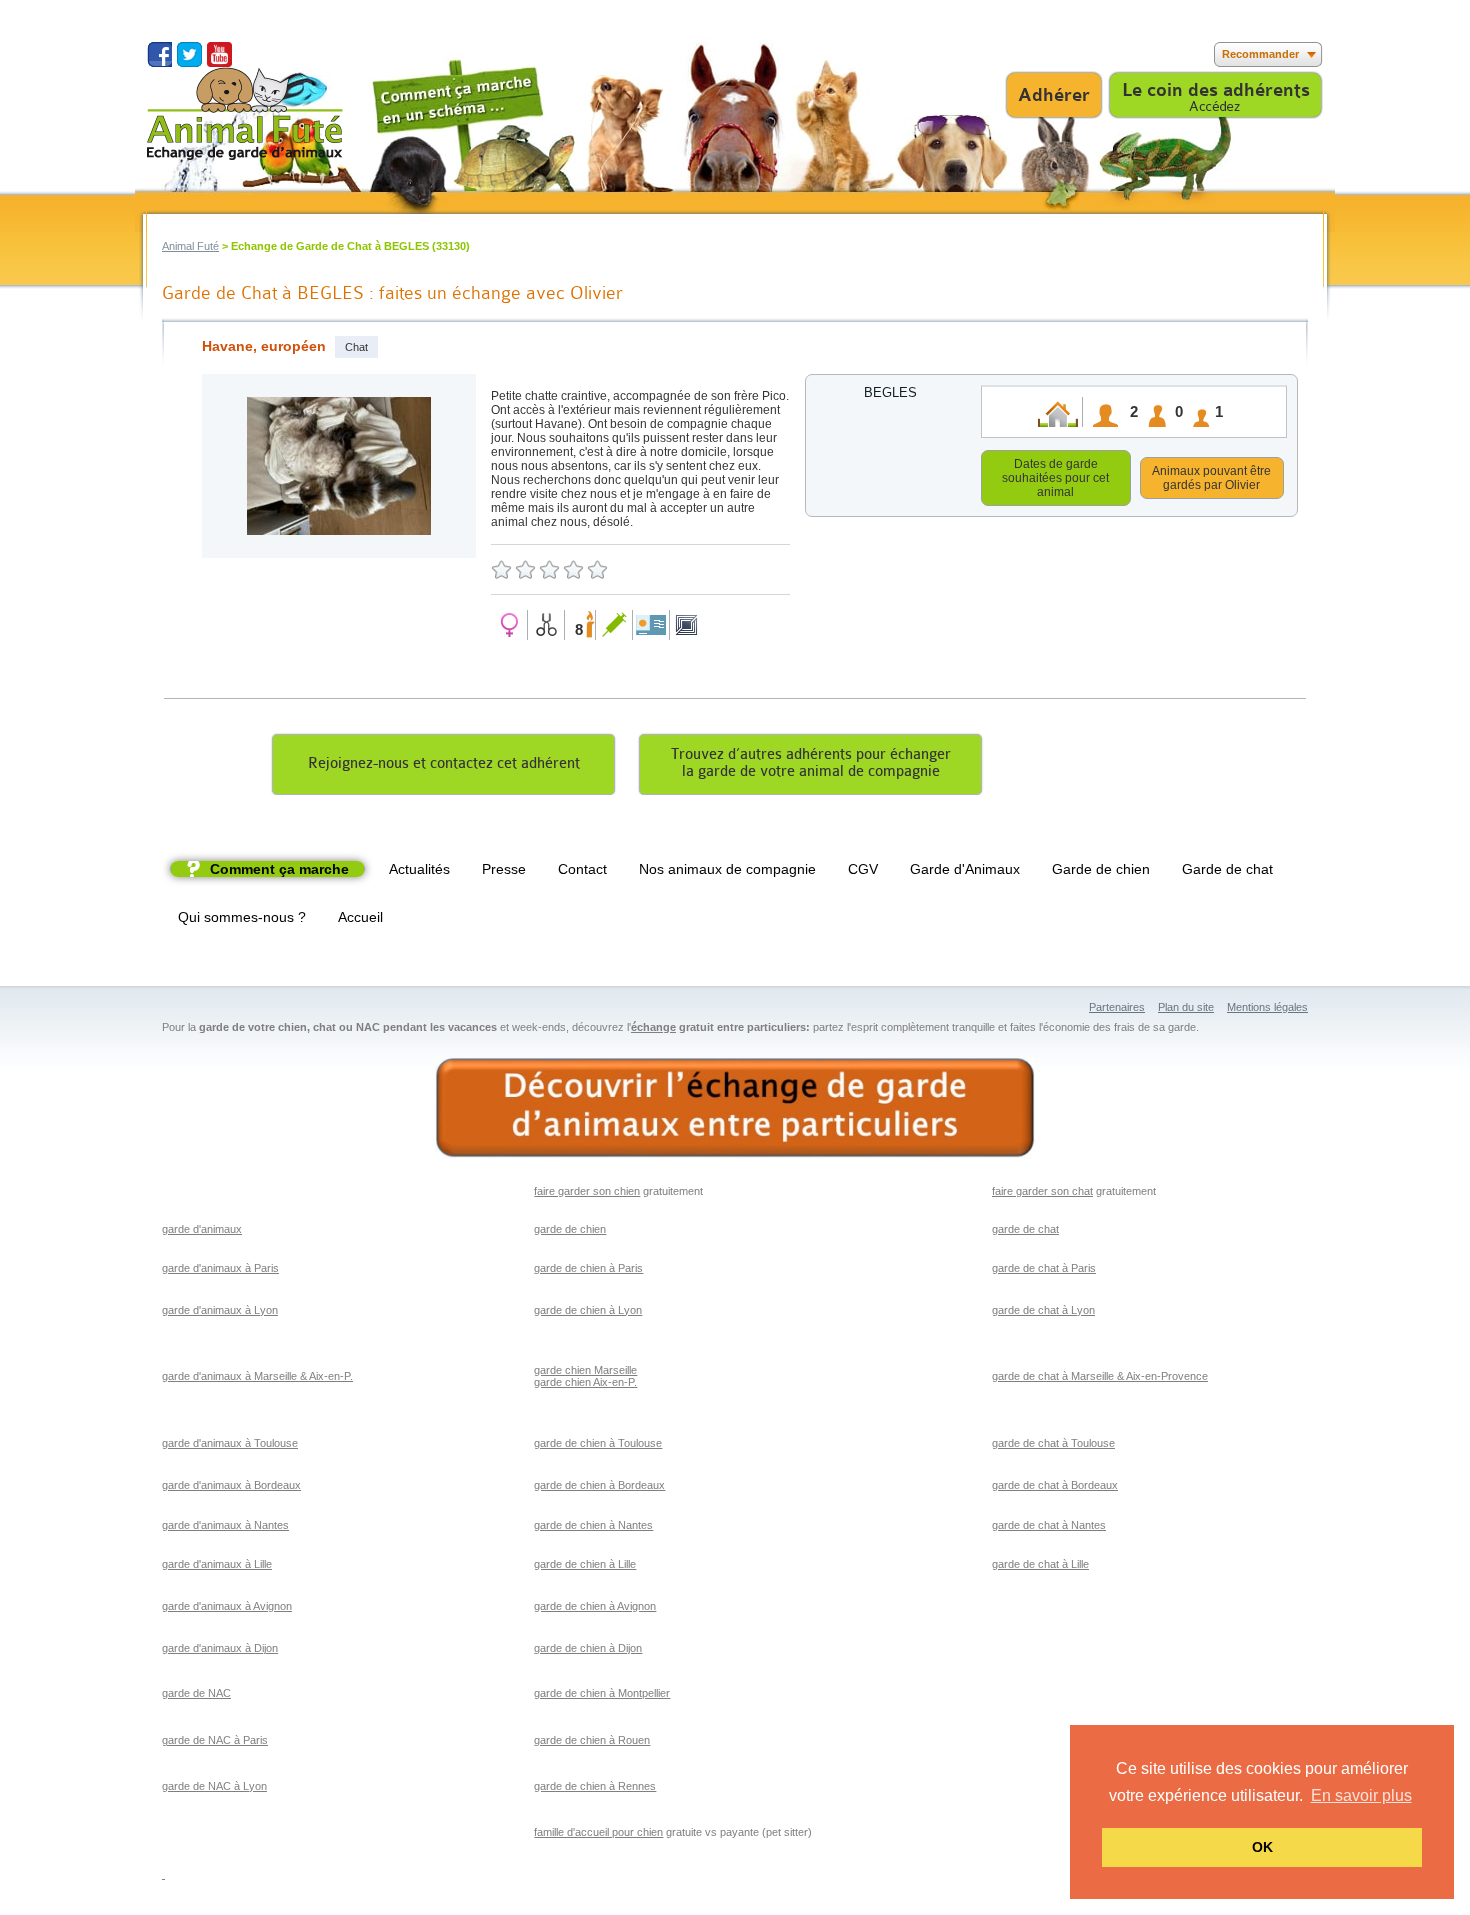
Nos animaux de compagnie (727, 869)
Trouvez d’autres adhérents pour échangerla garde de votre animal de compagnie (811, 763)
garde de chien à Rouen (592, 1740)
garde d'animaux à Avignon (227, 1606)
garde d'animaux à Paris (220, 1268)
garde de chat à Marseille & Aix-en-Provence (1100, 1376)
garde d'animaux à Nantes (225, 1525)
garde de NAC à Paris (215, 1740)
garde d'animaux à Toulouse (230, 1443)
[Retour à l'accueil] (245, 113)
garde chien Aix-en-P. (585, 1382)
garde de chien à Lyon (588, 1310)
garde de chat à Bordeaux (1055, 1485)
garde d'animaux (202, 1229)
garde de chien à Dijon (588, 1648)
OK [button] (1262, 1847)
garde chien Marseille (585, 1370)
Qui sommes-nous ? (242, 917)
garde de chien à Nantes (593, 1525)
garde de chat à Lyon (1043, 1310)
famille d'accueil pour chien (598, 1832)
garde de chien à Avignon (595, 1606)
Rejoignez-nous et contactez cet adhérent (444, 763)
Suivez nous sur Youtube (219, 54)
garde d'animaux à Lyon (220, 1310)
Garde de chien (1101, 869)
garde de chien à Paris (588, 1268)
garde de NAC (196, 1693)
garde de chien (570, 1229)
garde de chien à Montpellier (602, 1693)
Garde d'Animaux (965, 869)
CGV (863, 869)
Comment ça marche (279, 869)
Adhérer (1054, 95)
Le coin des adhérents (1216, 90)
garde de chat (1025, 1229)
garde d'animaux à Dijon (220, 1648)
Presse (504, 869)
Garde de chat (1227, 869)
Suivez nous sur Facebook (159, 54)
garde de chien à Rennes (595, 1786)
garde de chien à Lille (585, 1564)
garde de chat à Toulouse (1053, 1443)
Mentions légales (1267, 1007)
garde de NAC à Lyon (214, 1786)
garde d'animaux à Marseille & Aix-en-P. (257, 1376)
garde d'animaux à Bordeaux (231, 1485)
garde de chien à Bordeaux (599, 1485)
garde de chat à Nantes (1049, 1525)
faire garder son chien (587, 1191)
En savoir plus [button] (1361, 1795)
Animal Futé (190, 246)
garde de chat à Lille (1040, 1564)
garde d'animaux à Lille (217, 1564)
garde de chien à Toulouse (598, 1443)
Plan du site (1186, 1007)
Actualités (419, 869)
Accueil (360, 917)
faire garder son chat (1042, 1191)
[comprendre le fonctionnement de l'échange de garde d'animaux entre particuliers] (735, 1108)
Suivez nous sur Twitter (189, 54)
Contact (582, 869)
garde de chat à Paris (1044, 1268)
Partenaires (1117, 1007)
